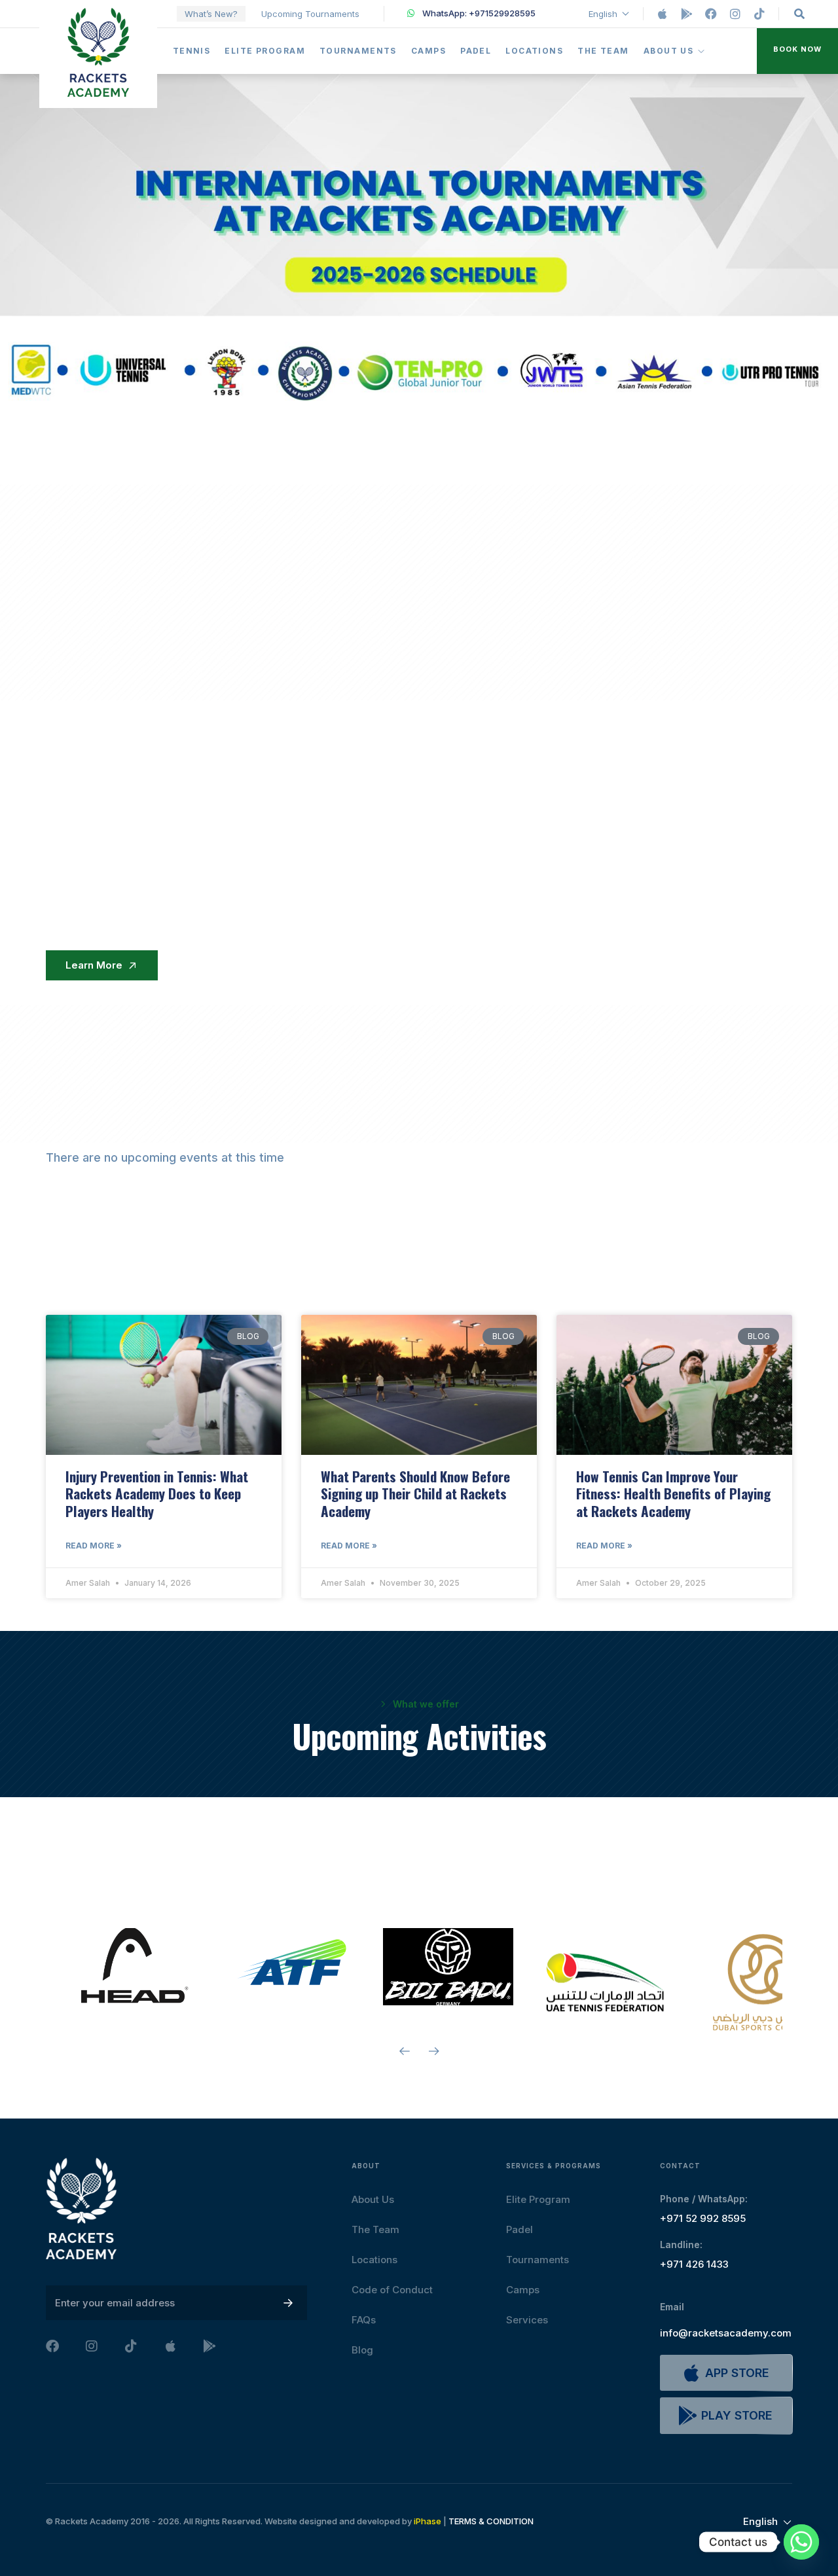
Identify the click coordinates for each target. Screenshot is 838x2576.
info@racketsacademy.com (726, 2333)
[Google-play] (687, 14)
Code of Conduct (392, 2290)
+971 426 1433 (694, 2264)
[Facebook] (711, 14)
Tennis (192, 51)
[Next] (434, 2051)
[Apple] (663, 14)
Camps (428, 51)
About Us (669, 51)
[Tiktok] (759, 14)
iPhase (428, 2521)
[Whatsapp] (801, 2542)
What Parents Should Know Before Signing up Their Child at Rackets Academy (415, 1494)
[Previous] (404, 2051)
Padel (476, 51)
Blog (362, 2350)
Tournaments (358, 51)
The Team (603, 51)
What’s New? (211, 14)
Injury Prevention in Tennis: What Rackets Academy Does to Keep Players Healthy (157, 1494)
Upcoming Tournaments (310, 14)
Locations (534, 51)
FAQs (364, 2320)
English (603, 14)
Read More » (94, 1546)
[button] (797, 51)
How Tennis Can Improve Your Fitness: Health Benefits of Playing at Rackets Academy (673, 1494)
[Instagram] (735, 14)
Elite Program (265, 51)
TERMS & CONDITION (491, 2521)
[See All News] (717, 1271)
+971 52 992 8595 (703, 2218)
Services (527, 2320)
